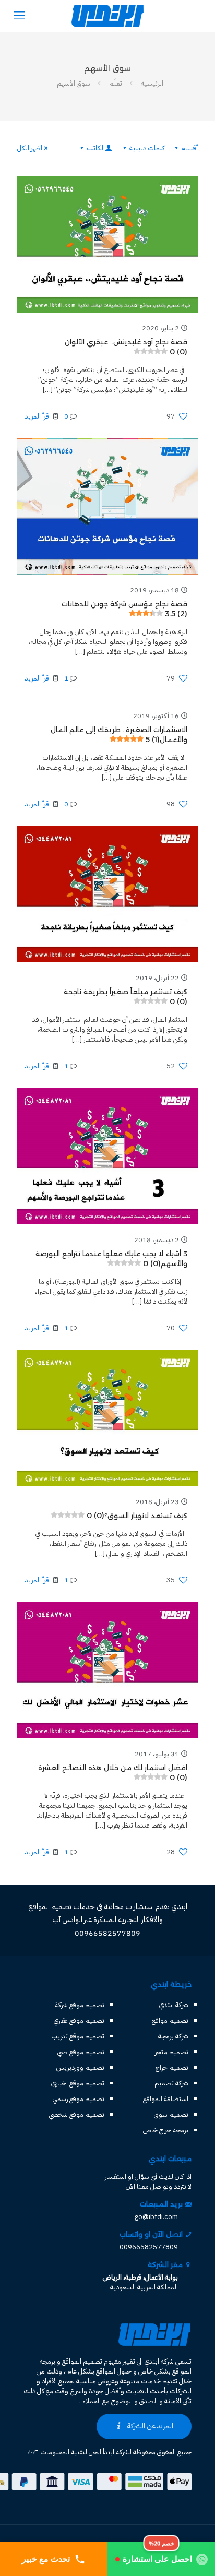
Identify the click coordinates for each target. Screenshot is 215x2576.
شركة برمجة (173, 2036)
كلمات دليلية (147, 148)
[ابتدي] (107, 16)
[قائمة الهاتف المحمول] (19, 16)
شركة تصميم (171, 2083)
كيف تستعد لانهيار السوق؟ (137, 1516)
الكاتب (96, 148)
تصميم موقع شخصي (77, 2114)
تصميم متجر (172, 2052)
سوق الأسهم (74, 83)
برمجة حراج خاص (166, 2130)
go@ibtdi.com (156, 2217)
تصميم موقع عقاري (79, 2020)
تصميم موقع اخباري (78, 2083)
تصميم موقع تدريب (78, 2036)
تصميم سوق (171, 2114)
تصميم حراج (172, 2067)
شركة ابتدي (174, 2005)
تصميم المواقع (82, 2361)
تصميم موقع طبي (81, 2052)
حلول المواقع (114, 2371)
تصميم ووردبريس (80, 2067)
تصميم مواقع (170, 2020)
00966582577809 (149, 2247)
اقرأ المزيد (38, 416)
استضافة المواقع (166, 2099)
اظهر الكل (30, 148)
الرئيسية (152, 83)
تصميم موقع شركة (80, 2005)
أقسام (189, 148)
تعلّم (116, 83)
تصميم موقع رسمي (79, 2099)
